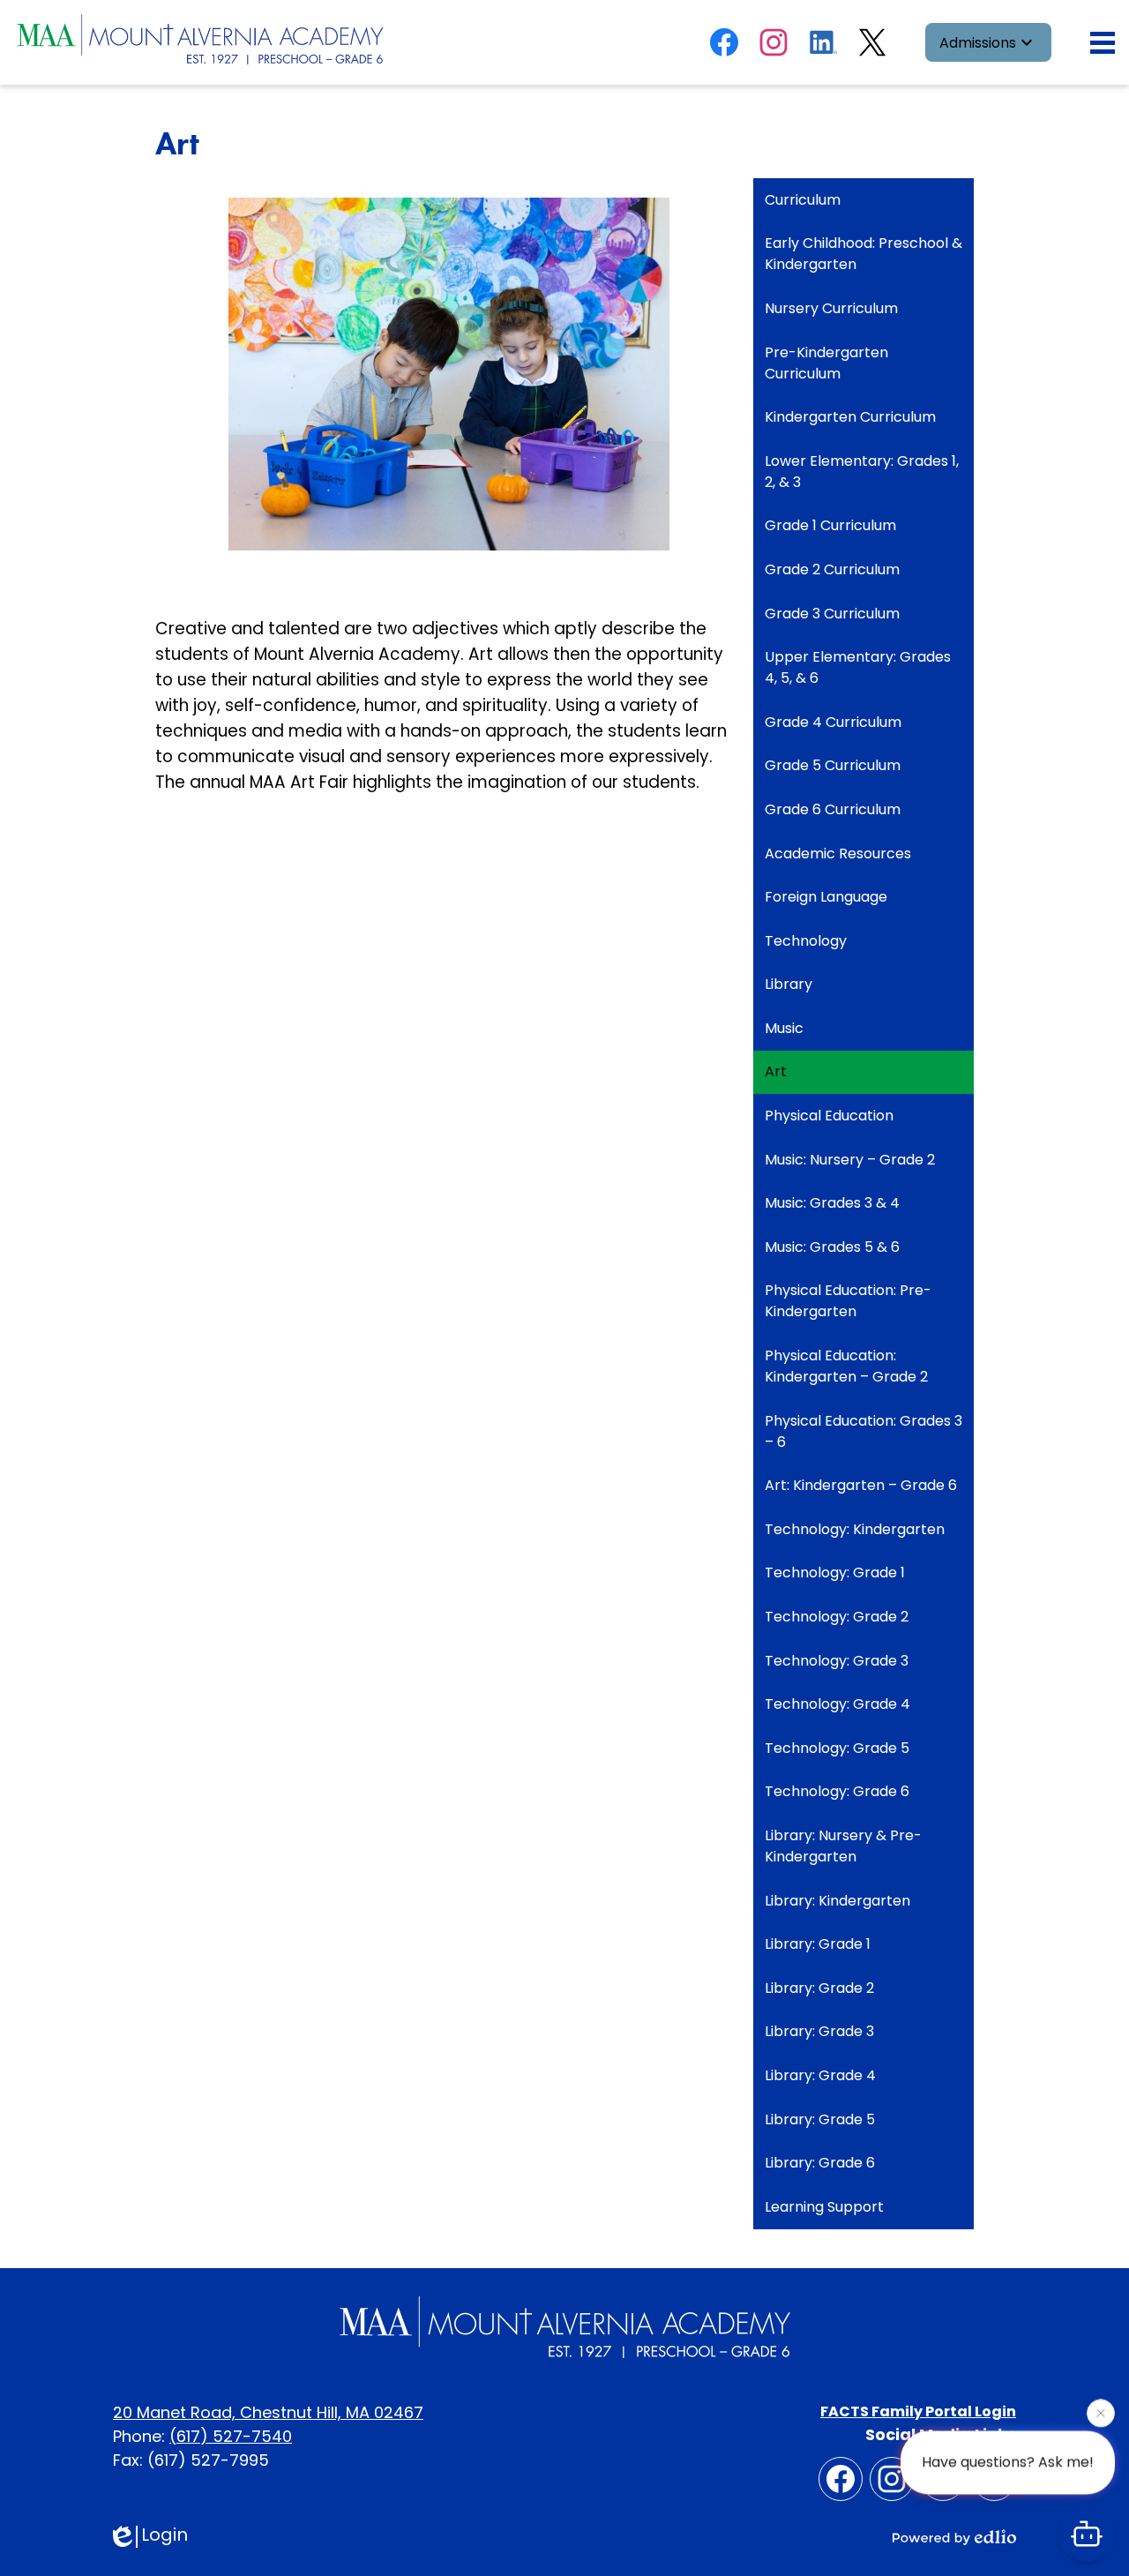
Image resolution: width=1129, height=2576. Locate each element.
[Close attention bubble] (1101, 2417)
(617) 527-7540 (231, 2436)
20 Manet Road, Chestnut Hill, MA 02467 (268, 2412)
